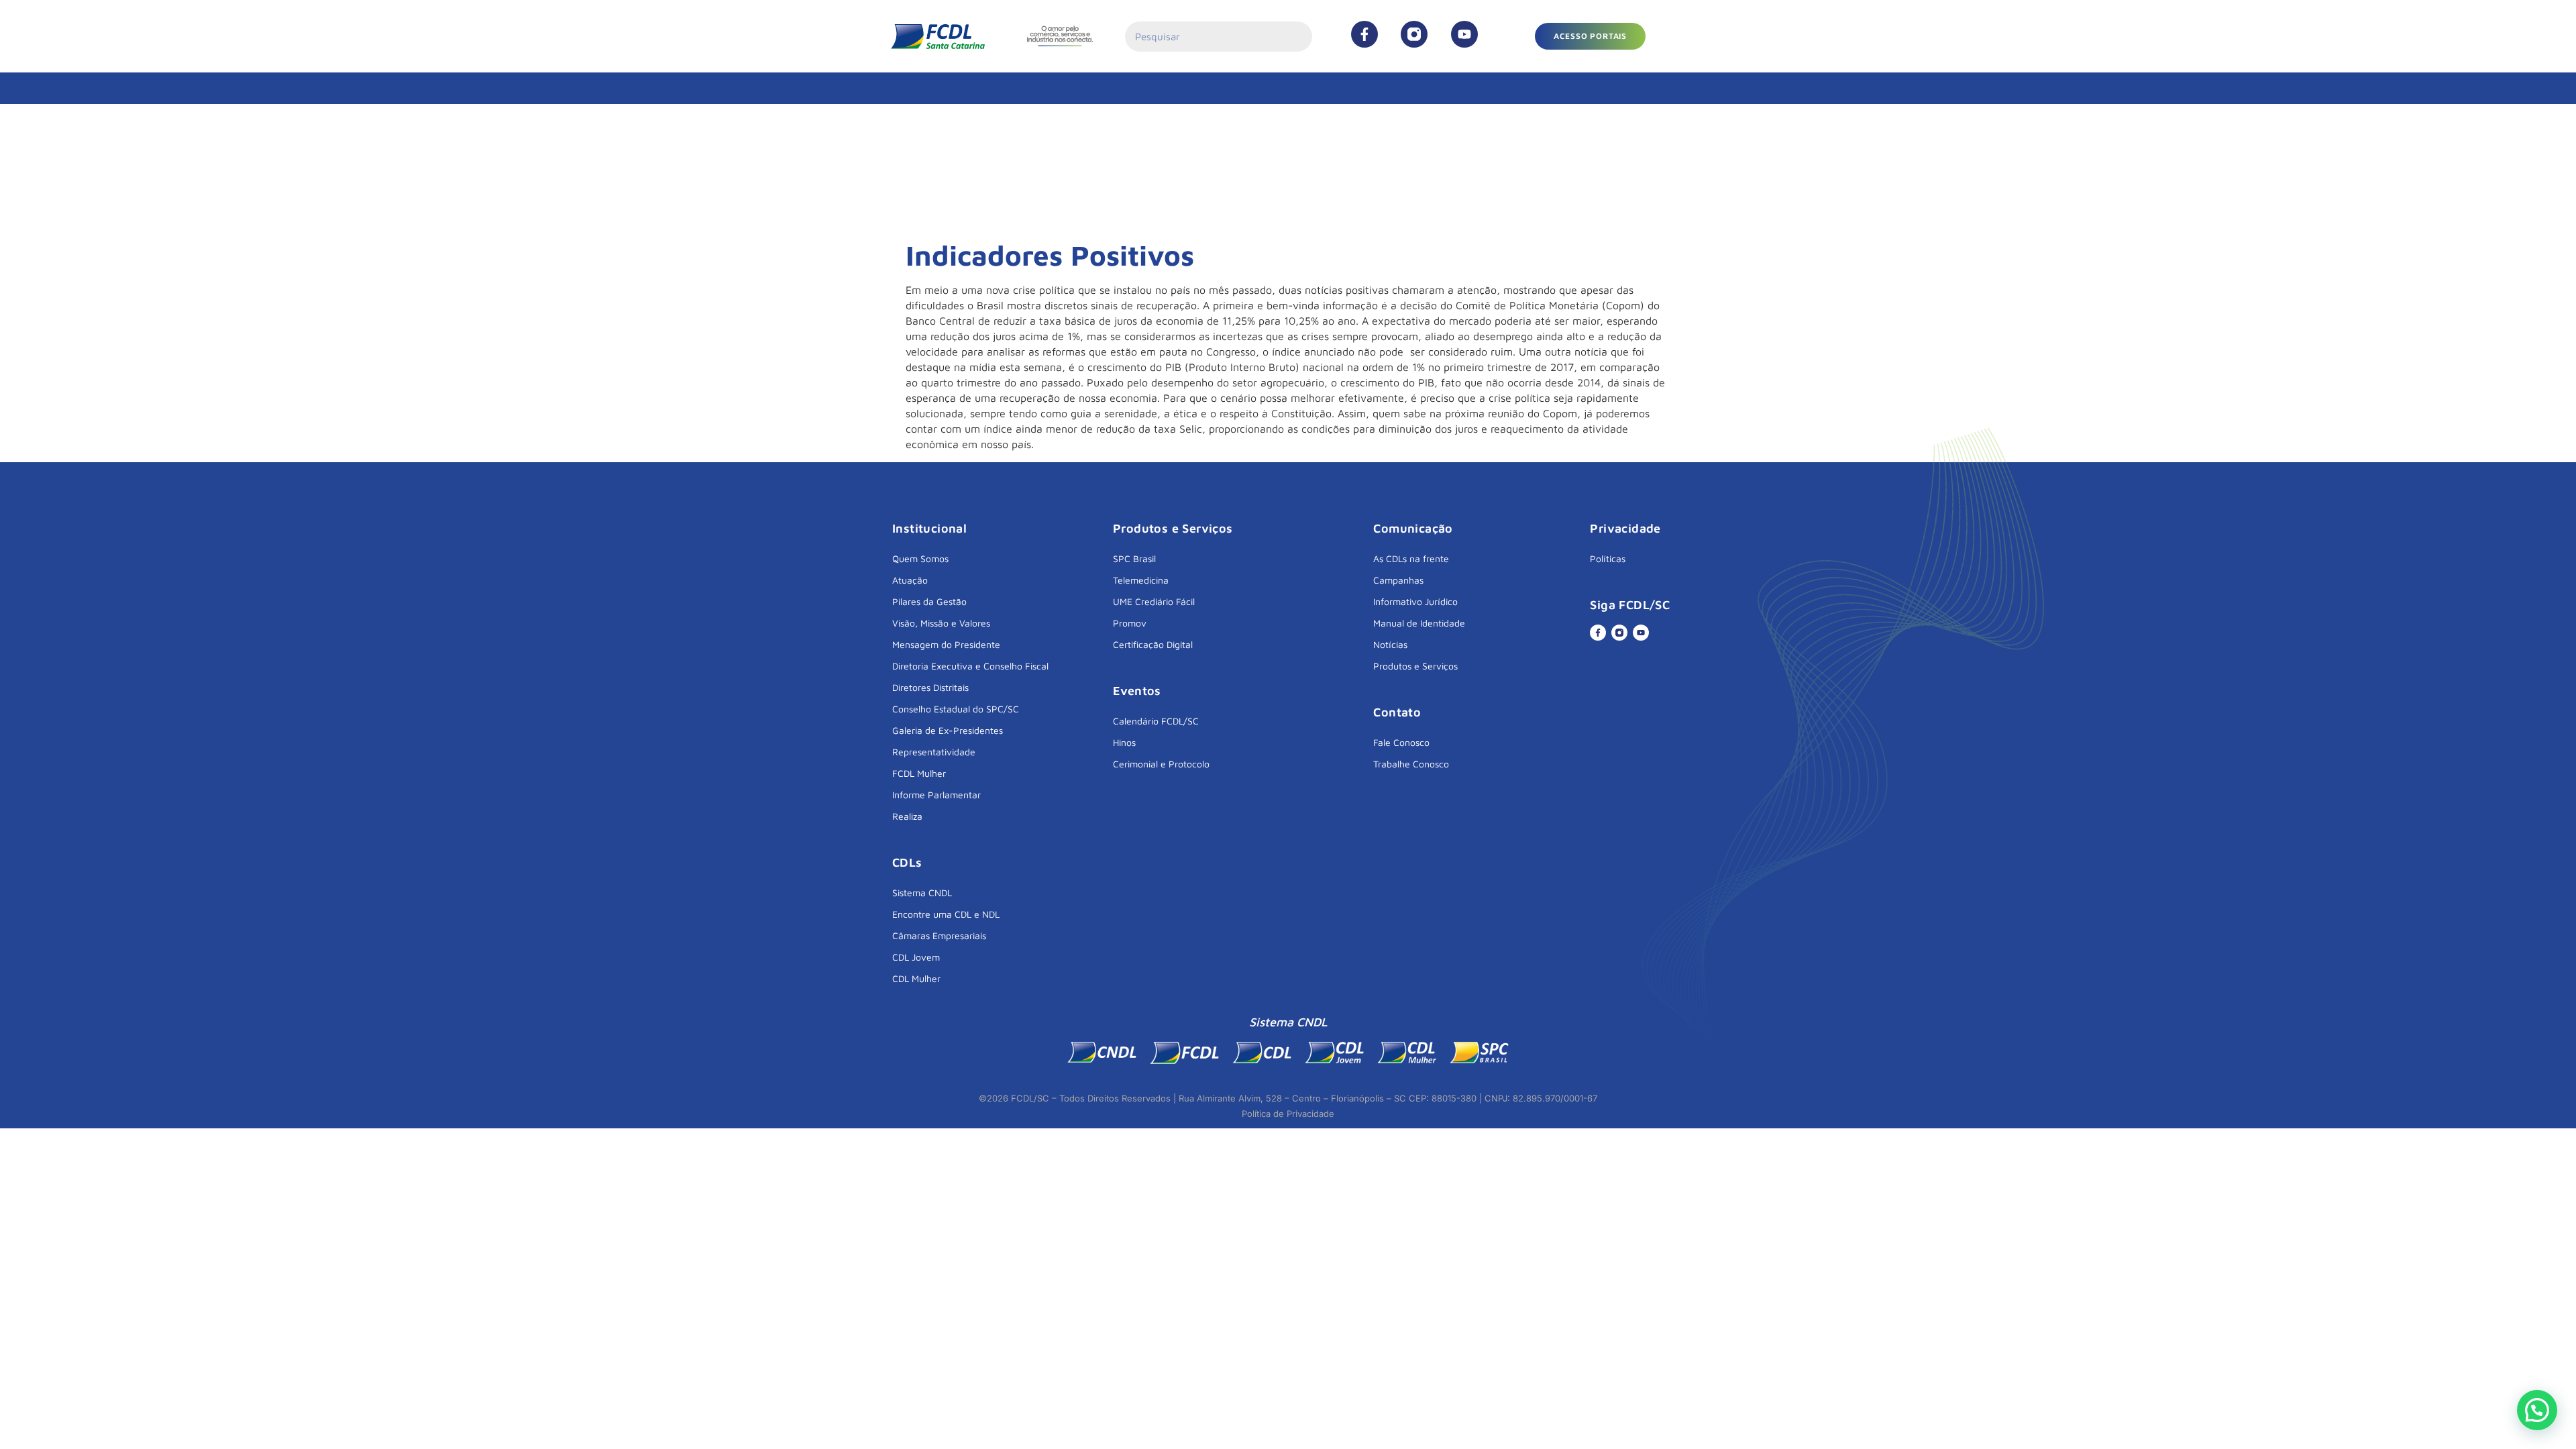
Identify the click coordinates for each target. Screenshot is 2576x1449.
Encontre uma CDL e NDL (946, 914)
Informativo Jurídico (1415, 601)
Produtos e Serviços (1415, 666)
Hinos (1124, 742)
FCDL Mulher (919, 773)
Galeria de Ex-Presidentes (948, 730)
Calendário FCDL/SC (1156, 721)
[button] (1590, 36)
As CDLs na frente (1411, 558)
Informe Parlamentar (936, 795)
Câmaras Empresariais (939, 935)
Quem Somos (920, 558)
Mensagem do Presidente (946, 644)
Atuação (910, 580)
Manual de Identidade (1419, 623)
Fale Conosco (1401, 742)
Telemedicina (1141, 580)
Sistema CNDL (922, 893)
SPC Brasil (1134, 558)
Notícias (1390, 644)
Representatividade (934, 752)
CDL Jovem (916, 957)
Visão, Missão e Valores (941, 623)
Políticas (1608, 558)
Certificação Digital (1153, 644)
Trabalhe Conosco (1411, 764)
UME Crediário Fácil (1154, 601)
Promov (1130, 623)
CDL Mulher (916, 978)
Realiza (907, 816)
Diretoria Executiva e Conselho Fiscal (970, 666)
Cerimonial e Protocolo (1161, 764)
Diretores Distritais (930, 687)
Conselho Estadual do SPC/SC (956, 709)
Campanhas (1398, 580)
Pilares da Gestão (929, 601)
